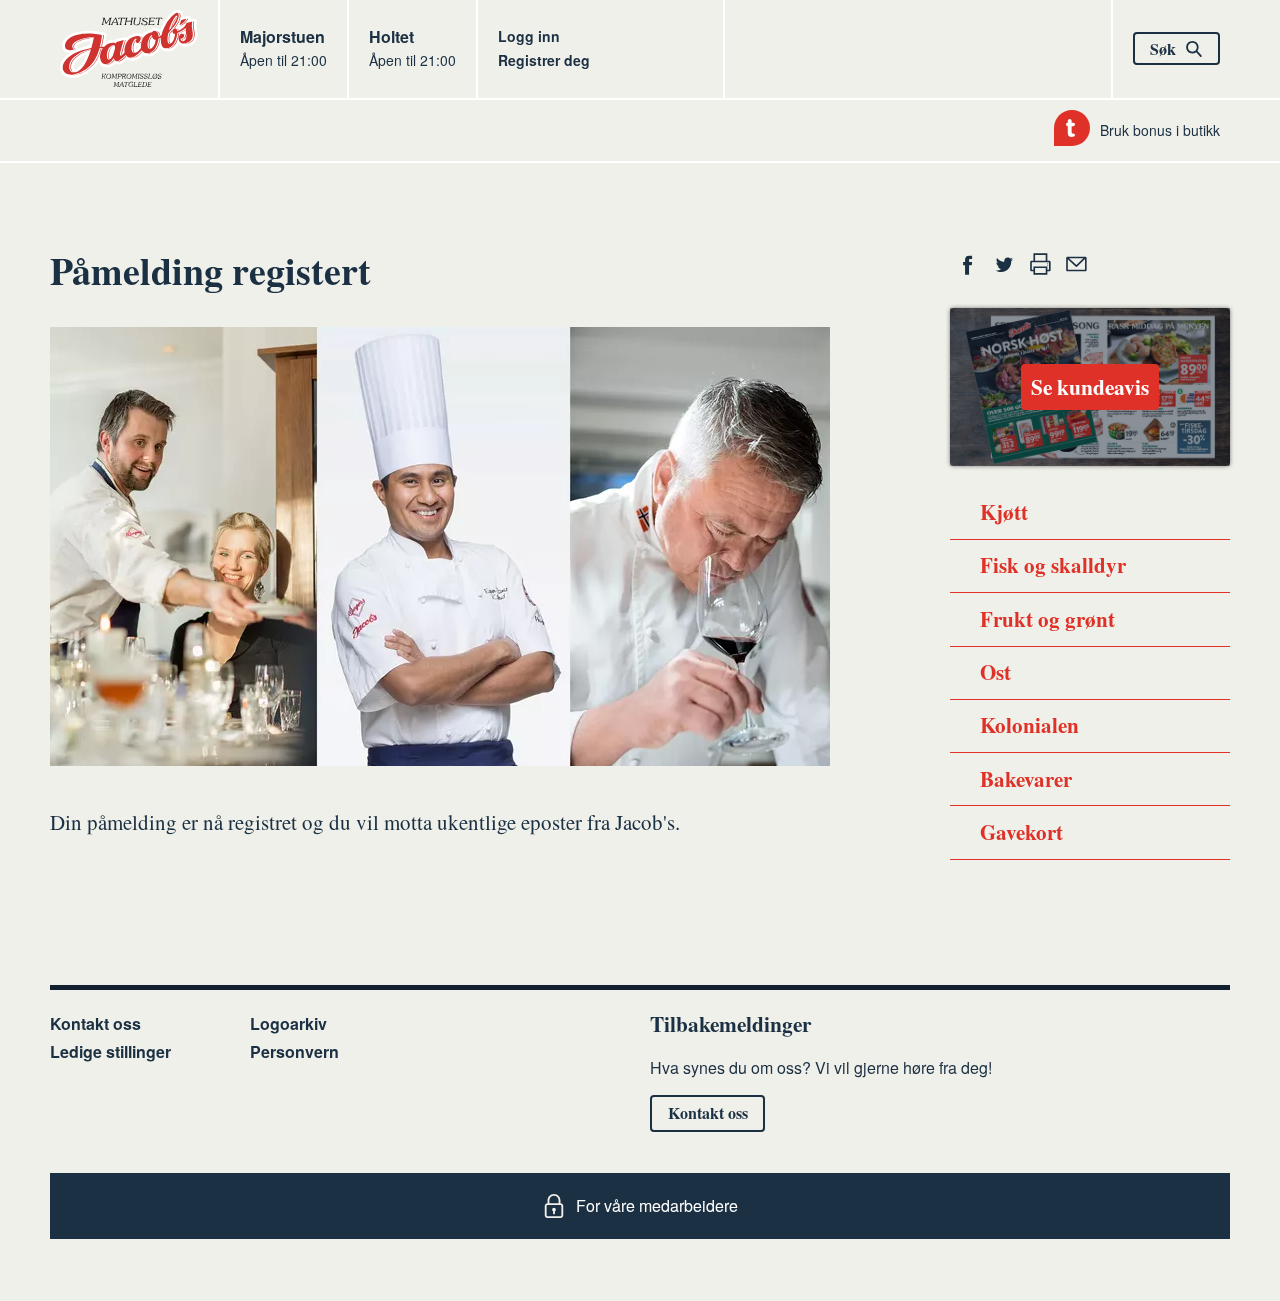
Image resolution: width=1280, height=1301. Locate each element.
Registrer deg (544, 60)
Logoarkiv (288, 1023)
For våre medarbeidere (657, 1205)
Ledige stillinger (110, 1051)
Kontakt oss (95, 1023)
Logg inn (529, 36)
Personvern (294, 1051)
